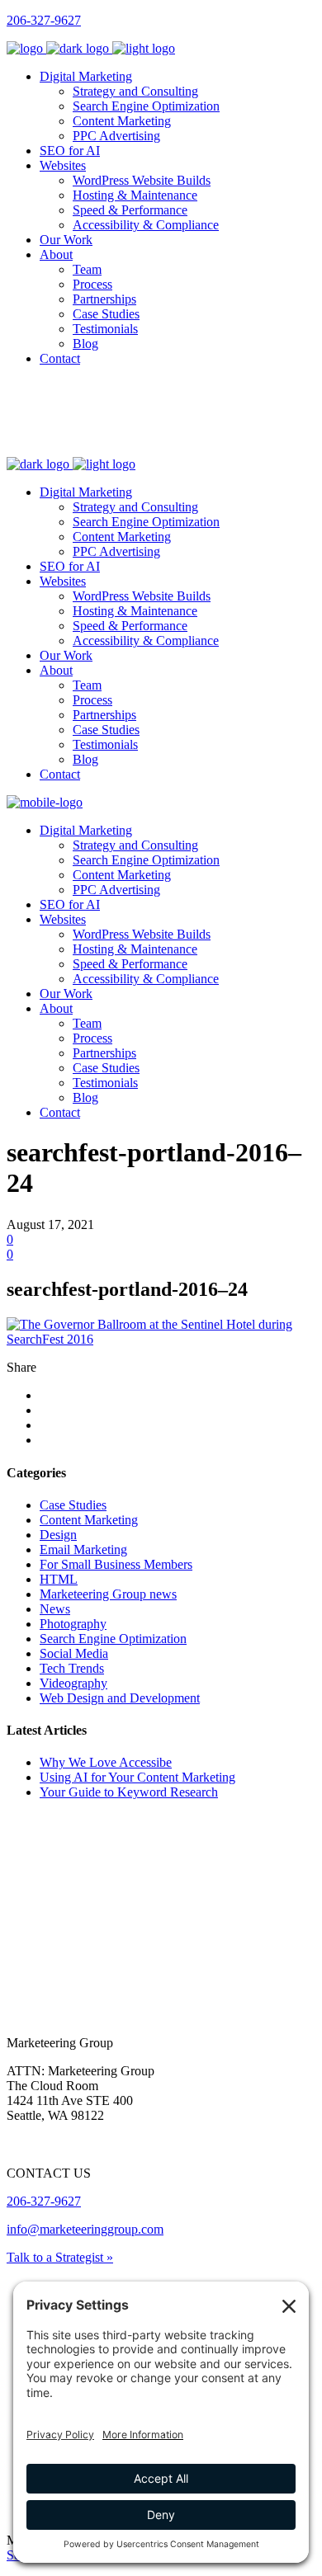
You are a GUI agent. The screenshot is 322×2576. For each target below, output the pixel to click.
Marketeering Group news (108, 1594)
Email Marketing (83, 1549)
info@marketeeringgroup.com (85, 2229)
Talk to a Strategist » (60, 2257)
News (55, 1609)
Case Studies (73, 1505)
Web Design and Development (120, 1698)
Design (58, 1535)
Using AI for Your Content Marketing (137, 1777)
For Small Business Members (116, 1564)
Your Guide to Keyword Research (129, 1792)
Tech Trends (72, 1668)
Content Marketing (89, 1520)
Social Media (74, 1653)
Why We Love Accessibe (106, 1762)
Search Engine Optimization (113, 1639)
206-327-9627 (44, 20)
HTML (59, 1579)
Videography (73, 1683)
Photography (73, 1624)
